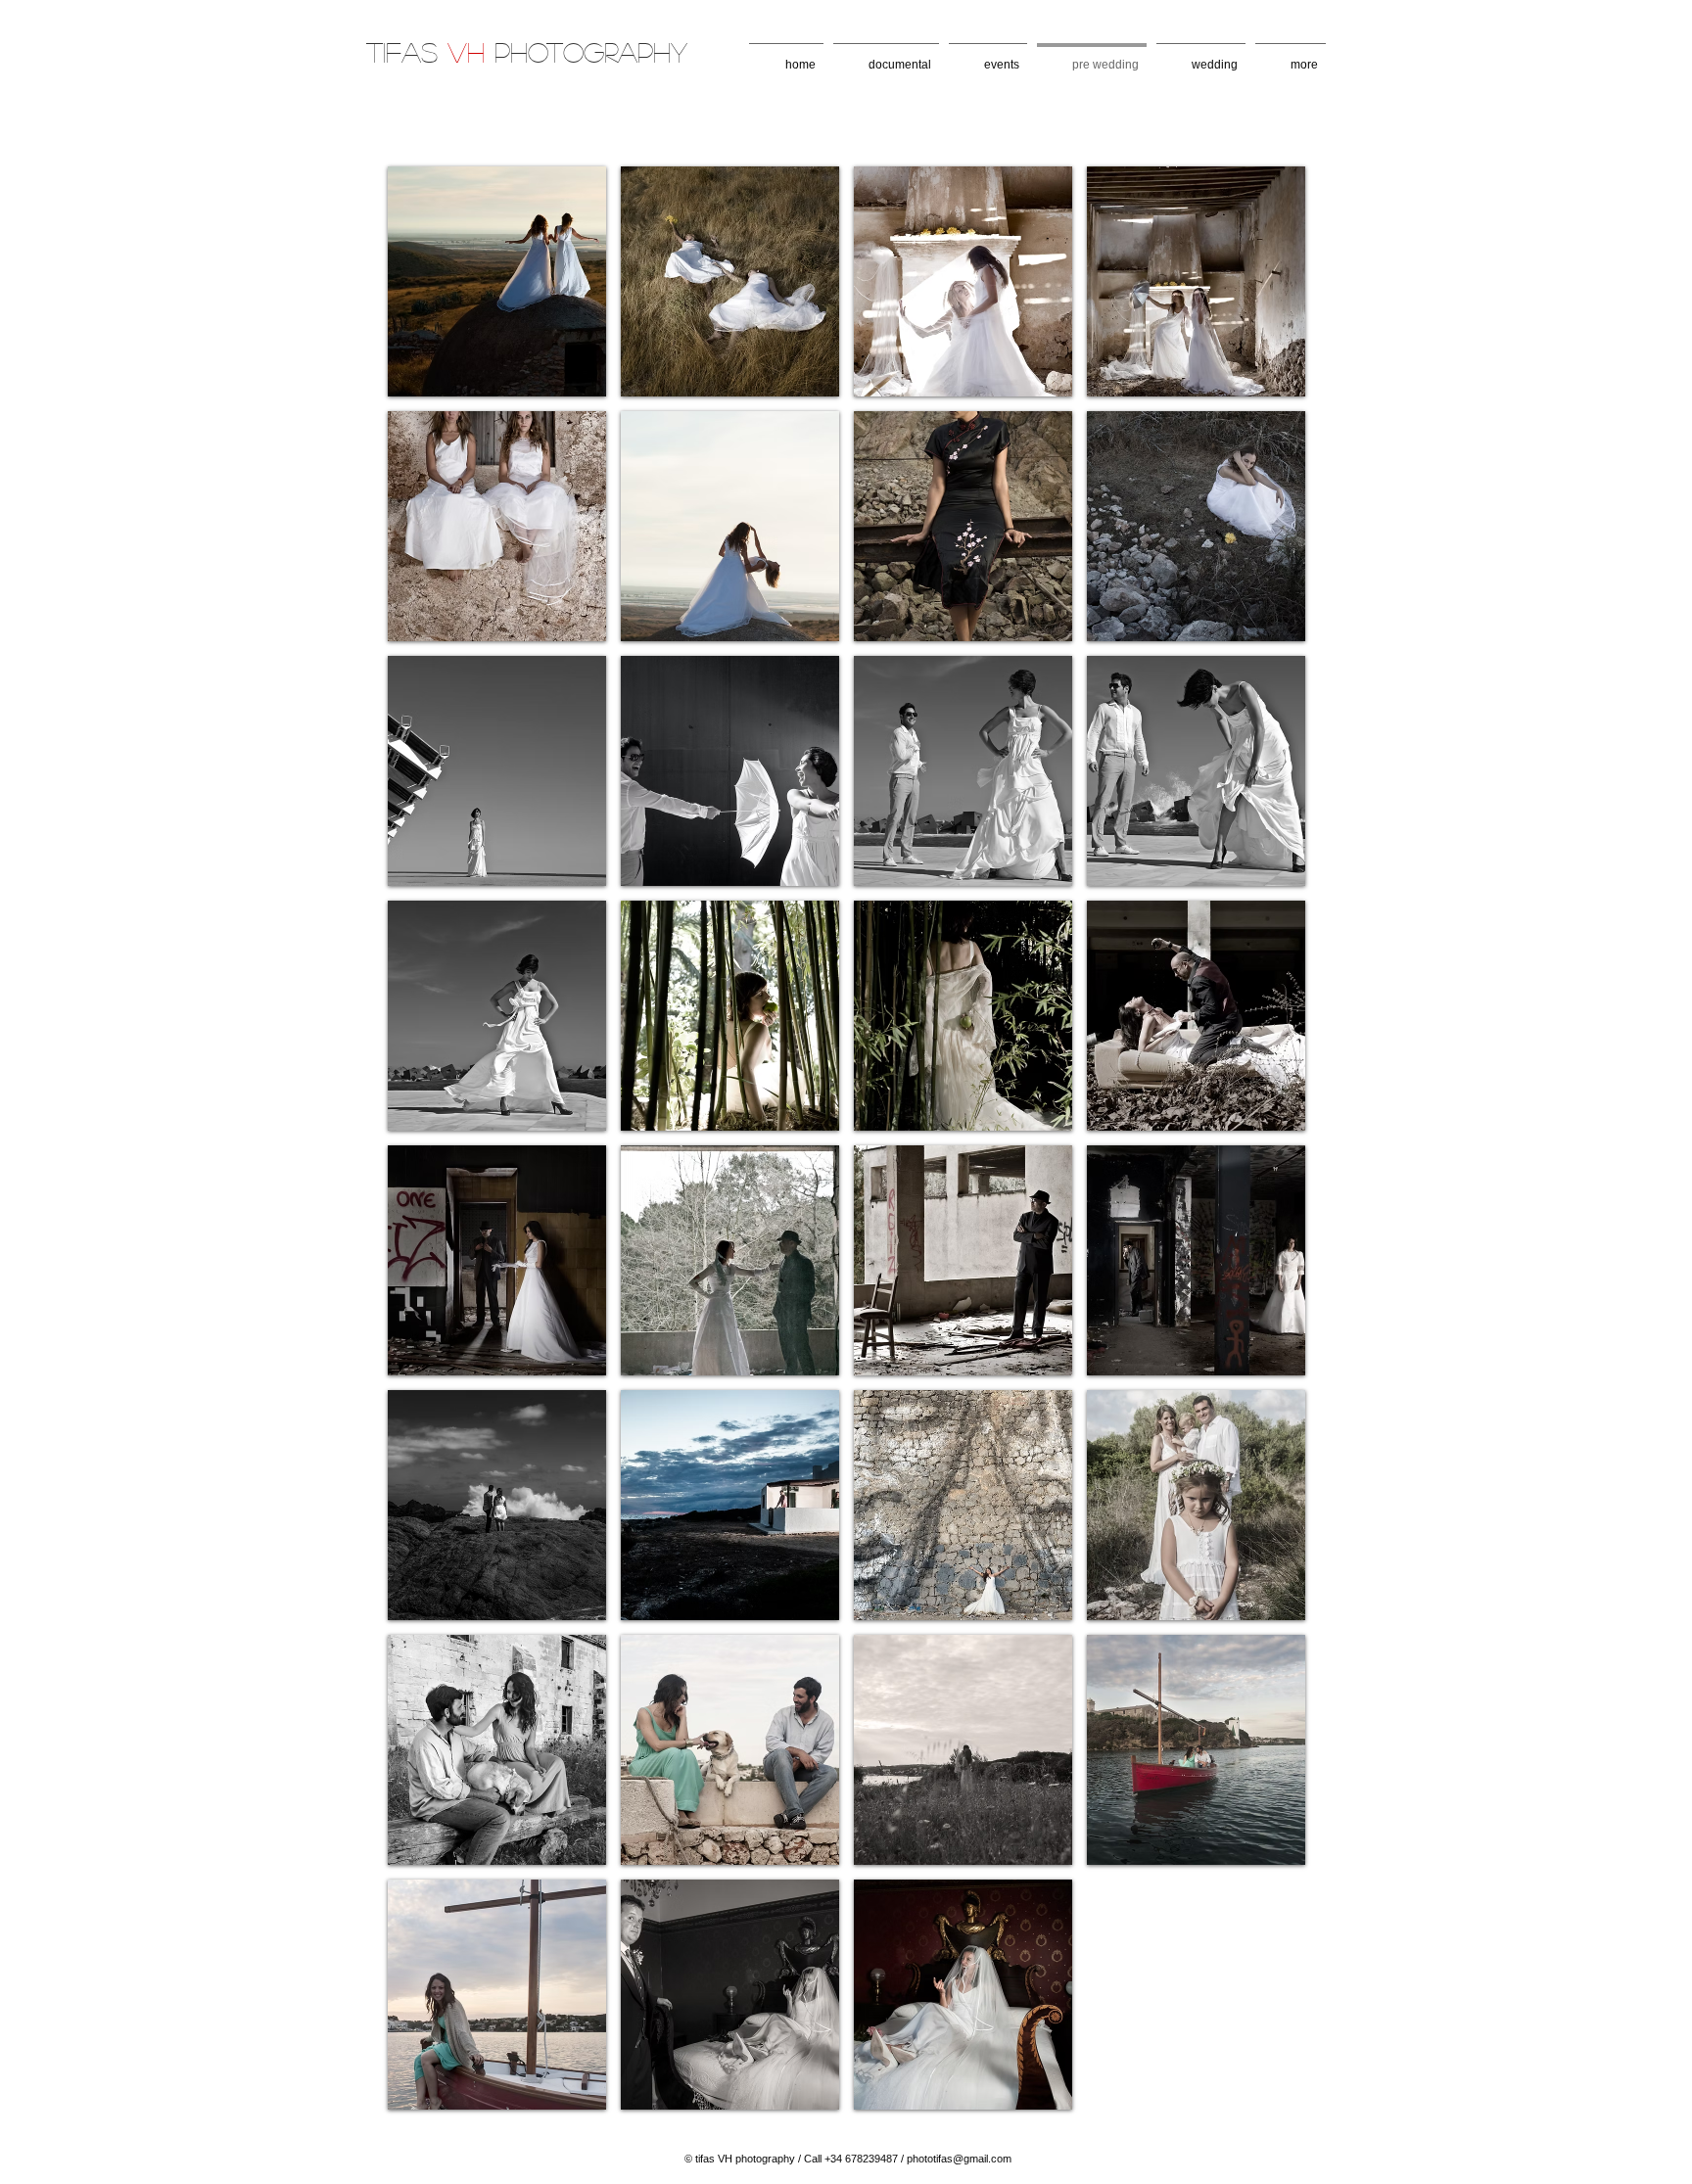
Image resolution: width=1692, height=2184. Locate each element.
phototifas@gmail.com (959, 2159)
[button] (497, 281)
